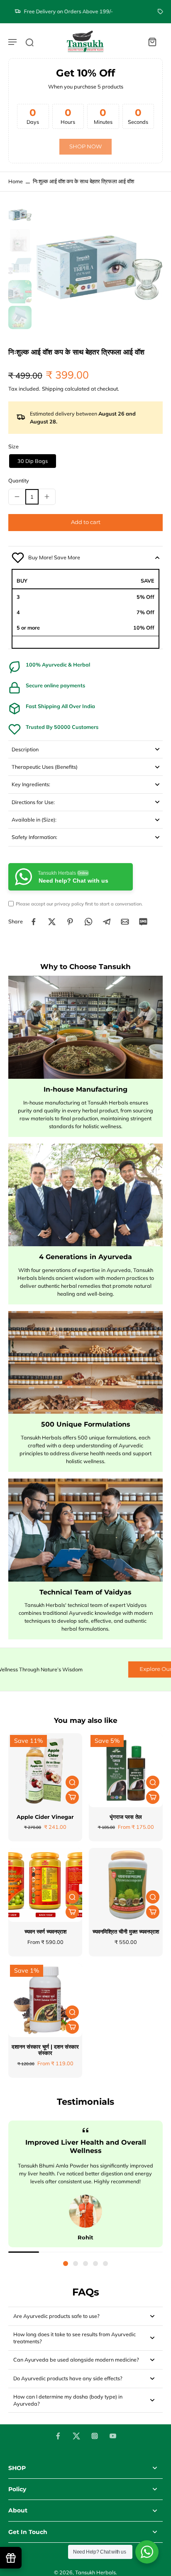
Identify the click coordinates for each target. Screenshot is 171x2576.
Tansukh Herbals (95, 2572)
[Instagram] (95, 2436)
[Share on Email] (125, 922)
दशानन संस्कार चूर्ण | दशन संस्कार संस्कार (45, 2050)
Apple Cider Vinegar (45, 1817)
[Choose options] (72, 1797)
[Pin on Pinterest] (70, 922)
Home (16, 181)
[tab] (66, 2264)
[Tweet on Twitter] (52, 922)
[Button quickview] (72, 1782)
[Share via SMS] (143, 922)
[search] (29, 42)
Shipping (53, 389)
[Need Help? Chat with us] (147, 2552)
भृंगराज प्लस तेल (126, 1817)
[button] (85, 523)
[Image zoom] (99, 267)
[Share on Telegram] (107, 922)
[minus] (17, 497)
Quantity (19, 480)
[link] (85, 147)
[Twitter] (76, 2436)
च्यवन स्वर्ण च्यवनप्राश (45, 1932)
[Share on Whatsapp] (88, 922)
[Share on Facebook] (34, 922)
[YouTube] (113, 2436)
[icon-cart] (152, 42)
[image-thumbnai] (20, 215)
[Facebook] (58, 2436)
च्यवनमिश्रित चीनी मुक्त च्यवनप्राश (126, 1932)
